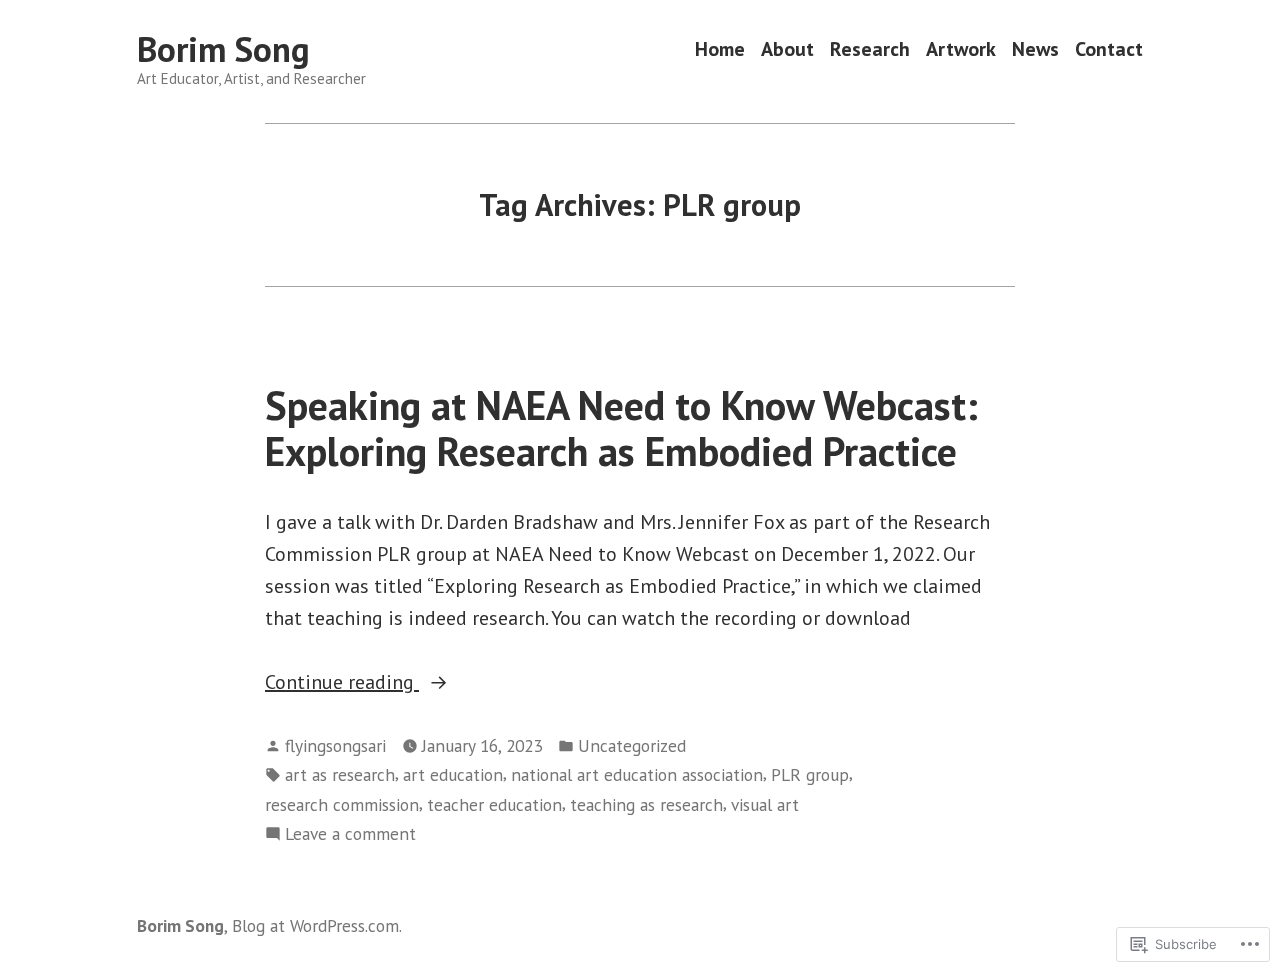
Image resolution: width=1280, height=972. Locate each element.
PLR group (810, 774)
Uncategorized (632, 745)
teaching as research (646, 804)
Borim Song (223, 49)
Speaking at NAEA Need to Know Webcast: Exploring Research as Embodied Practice (621, 427)
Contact (1109, 49)
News (1035, 49)
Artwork (961, 49)
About (787, 49)
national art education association (637, 774)
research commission (342, 804)
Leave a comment (350, 834)
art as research (340, 774)
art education (453, 774)
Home (720, 49)
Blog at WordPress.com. (317, 925)
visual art (765, 804)
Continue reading (342, 683)
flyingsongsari (335, 745)
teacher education (494, 804)
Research (870, 49)
